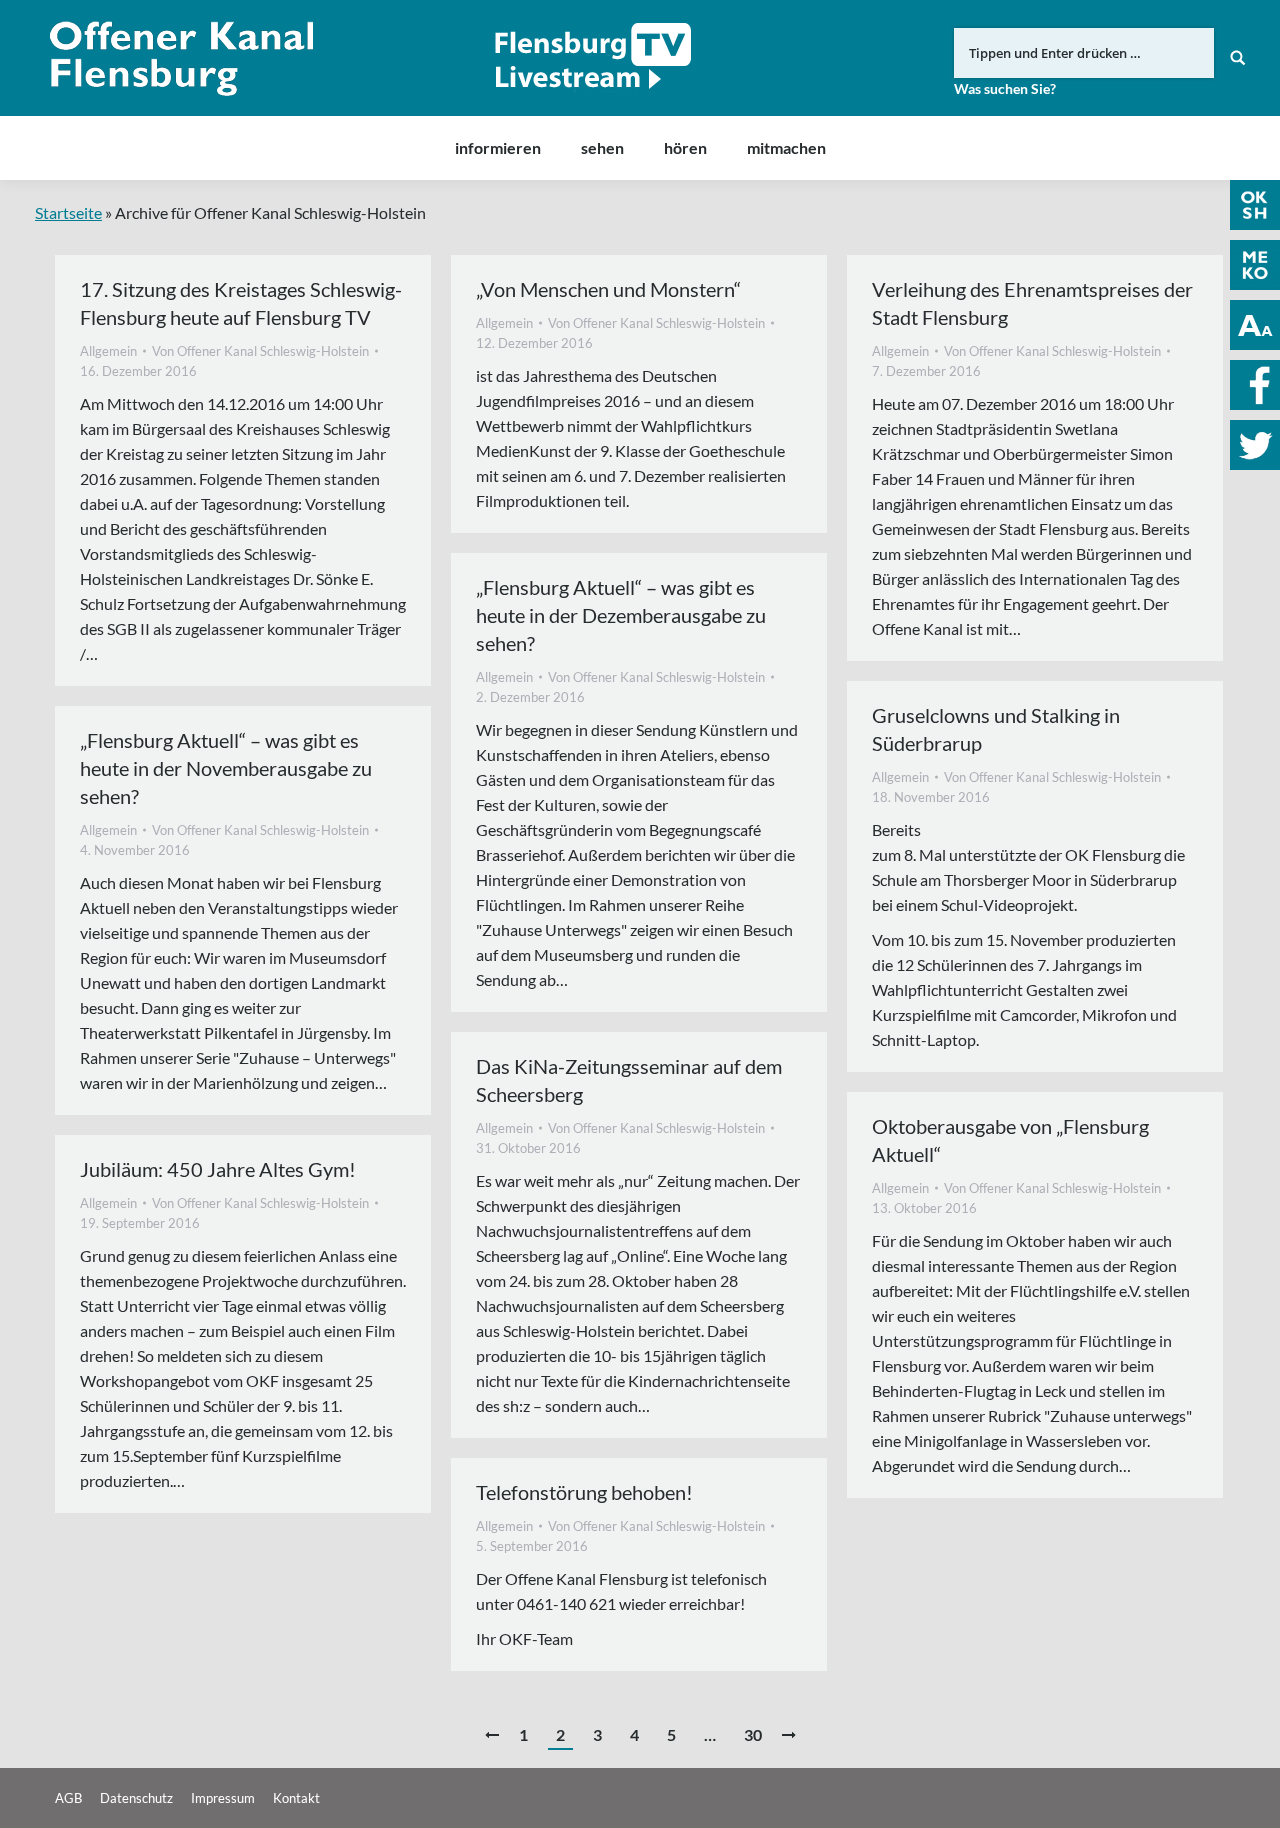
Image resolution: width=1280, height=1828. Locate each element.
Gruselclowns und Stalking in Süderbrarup (996, 729)
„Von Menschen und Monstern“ (608, 289)
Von (260, 351)
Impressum (223, 1798)
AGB (68, 1798)
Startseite (68, 212)
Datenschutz (136, 1798)
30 (753, 1734)
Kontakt (296, 1798)
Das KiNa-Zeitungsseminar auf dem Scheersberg (629, 1080)
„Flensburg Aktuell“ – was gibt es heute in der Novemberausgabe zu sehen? (226, 768)
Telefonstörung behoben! (584, 1492)
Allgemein (108, 351)
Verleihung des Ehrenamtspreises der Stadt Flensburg (1032, 303)
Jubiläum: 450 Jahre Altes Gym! (218, 1169)
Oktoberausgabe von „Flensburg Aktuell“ (1010, 1140)
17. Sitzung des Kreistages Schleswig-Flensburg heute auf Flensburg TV (241, 303)
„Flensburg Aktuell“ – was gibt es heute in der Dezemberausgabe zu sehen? (621, 615)
